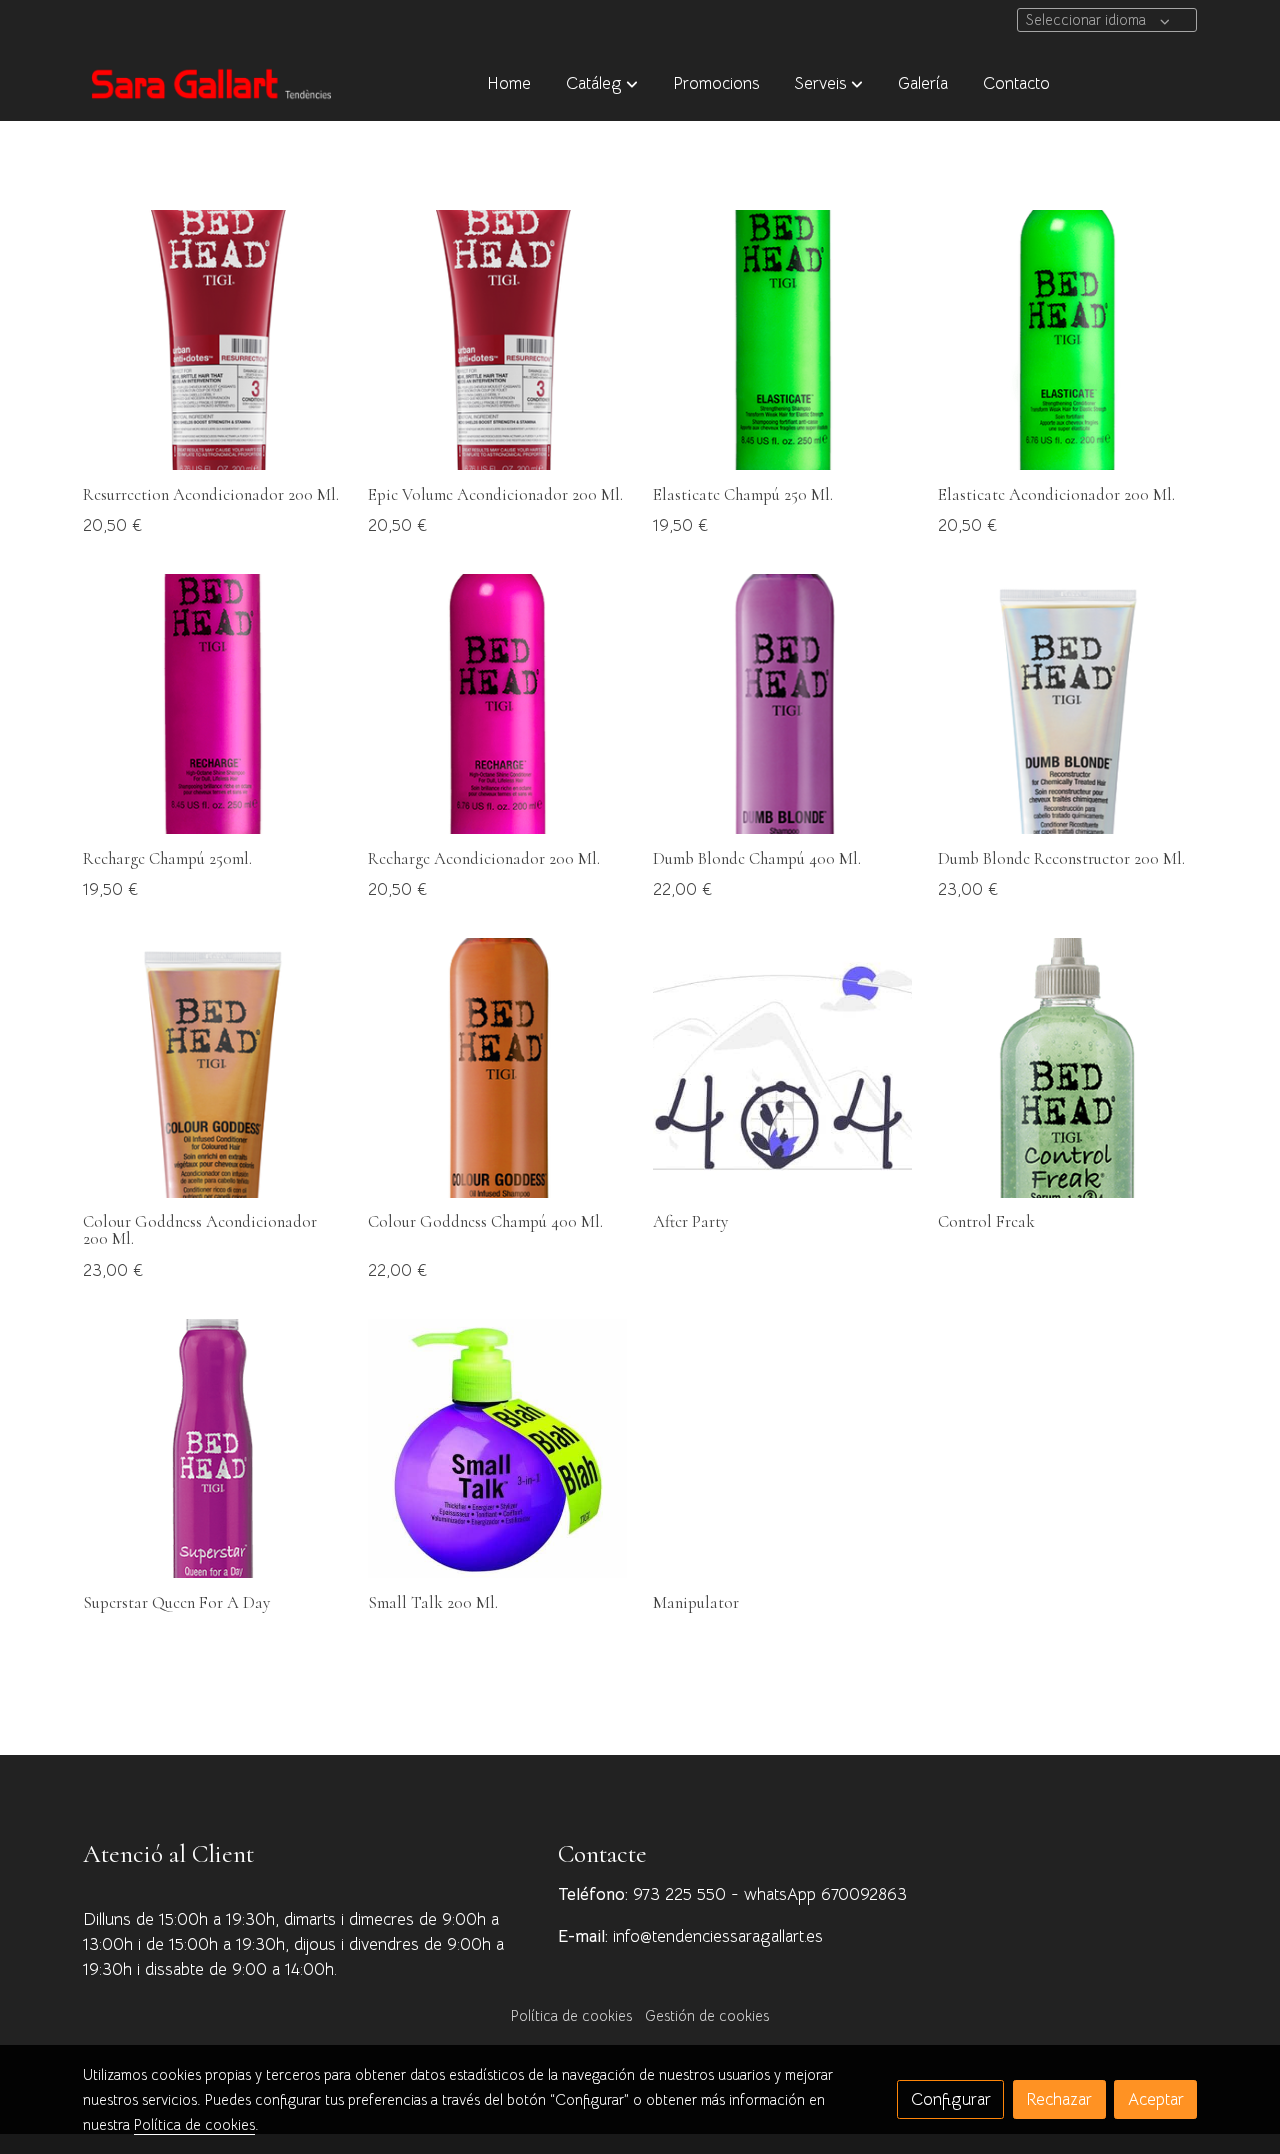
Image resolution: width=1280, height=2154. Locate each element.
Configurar (951, 2099)
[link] (211, 83)
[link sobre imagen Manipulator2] (783, 1449)
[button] (602, 83)
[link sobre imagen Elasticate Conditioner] (1068, 340)
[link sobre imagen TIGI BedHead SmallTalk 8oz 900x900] (498, 1449)
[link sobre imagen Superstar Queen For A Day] (213, 1449)
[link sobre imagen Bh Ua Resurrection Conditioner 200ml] (213, 340)
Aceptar (1156, 2099)
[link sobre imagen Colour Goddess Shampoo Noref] (498, 1068)
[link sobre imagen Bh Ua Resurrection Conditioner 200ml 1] (498, 340)
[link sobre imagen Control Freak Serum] (1068, 1068)
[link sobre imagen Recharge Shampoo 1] (213, 704)
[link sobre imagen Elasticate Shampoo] (783, 340)
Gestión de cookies (707, 2016)
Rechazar (1059, 2099)
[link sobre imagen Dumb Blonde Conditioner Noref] (1068, 704)
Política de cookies (571, 2016)
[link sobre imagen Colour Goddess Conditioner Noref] (213, 1068)
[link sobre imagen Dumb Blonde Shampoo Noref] (783, 704)
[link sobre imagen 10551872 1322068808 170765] (783, 1068)
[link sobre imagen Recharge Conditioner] (498, 704)
